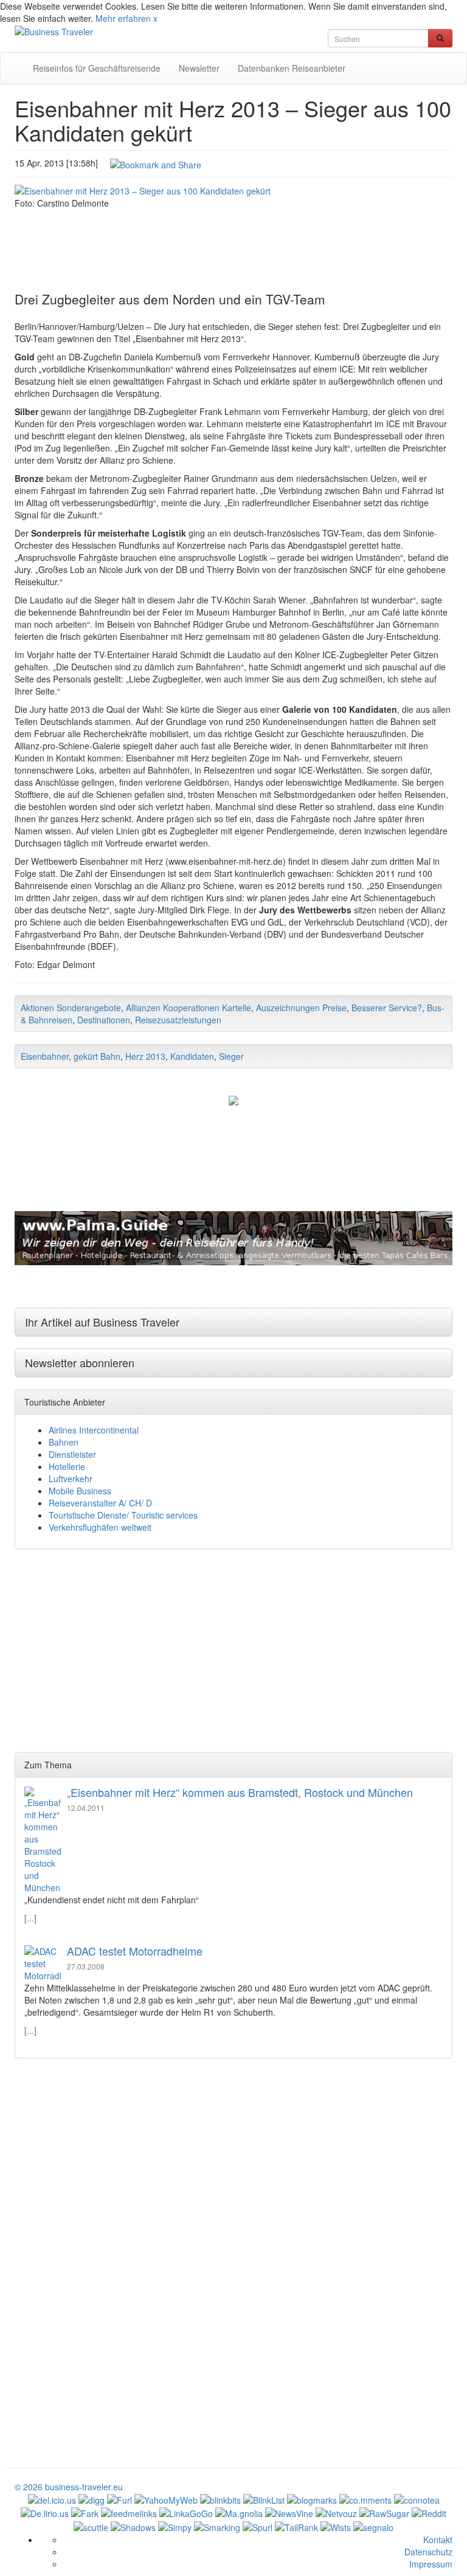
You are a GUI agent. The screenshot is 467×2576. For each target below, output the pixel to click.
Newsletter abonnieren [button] (80, 1362)
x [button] (155, 18)
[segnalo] (373, 2526)
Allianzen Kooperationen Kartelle (189, 1008)
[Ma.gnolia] (239, 2512)
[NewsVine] (289, 2512)
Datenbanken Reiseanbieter (292, 68)
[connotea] (417, 2499)
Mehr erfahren (123, 18)
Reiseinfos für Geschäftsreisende (97, 68)
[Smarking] (217, 2526)
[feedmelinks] (129, 2512)
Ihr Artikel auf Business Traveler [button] (102, 1322)
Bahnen (64, 1442)
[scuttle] (91, 2526)
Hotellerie (67, 1466)
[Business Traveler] (54, 30)
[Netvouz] (336, 2512)
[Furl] (119, 2499)
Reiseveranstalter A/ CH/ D (100, 1503)
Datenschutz (428, 2552)
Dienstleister (72, 1454)
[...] (30, 1918)
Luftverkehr (71, 1479)
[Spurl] (258, 2526)
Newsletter (199, 68)
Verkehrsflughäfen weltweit (100, 1527)
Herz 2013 (145, 1056)
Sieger (231, 1056)
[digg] (92, 2499)
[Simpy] (175, 2526)
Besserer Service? (387, 1008)
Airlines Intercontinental (94, 1430)
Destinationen (104, 1020)
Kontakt (438, 2540)
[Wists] (336, 2526)
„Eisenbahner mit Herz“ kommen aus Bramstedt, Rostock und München (240, 1792)
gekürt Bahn (97, 1056)
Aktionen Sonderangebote (71, 1008)
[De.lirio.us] (45, 2512)
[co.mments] (365, 2499)
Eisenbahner (45, 1056)
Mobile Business (80, 1491)
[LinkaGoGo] (186, 2512)
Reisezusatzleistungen (178, 1020)
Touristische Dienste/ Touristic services (123, 1515)
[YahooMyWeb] (166, 2499)
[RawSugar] (384, 2512)
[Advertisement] (233, 242)
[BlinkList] (264, 2499)
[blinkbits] (220, 2499)
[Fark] (85, 2512)
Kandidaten (192, 1056)
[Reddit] (429, 2512)
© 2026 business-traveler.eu (69, 2487)
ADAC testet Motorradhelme (135, 1951)
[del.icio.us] (52, 2499)
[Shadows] (133, 2526)
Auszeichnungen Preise (301, 1008)
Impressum (431, 2564)
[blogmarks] (312, 2499)
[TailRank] (296, 2526)
